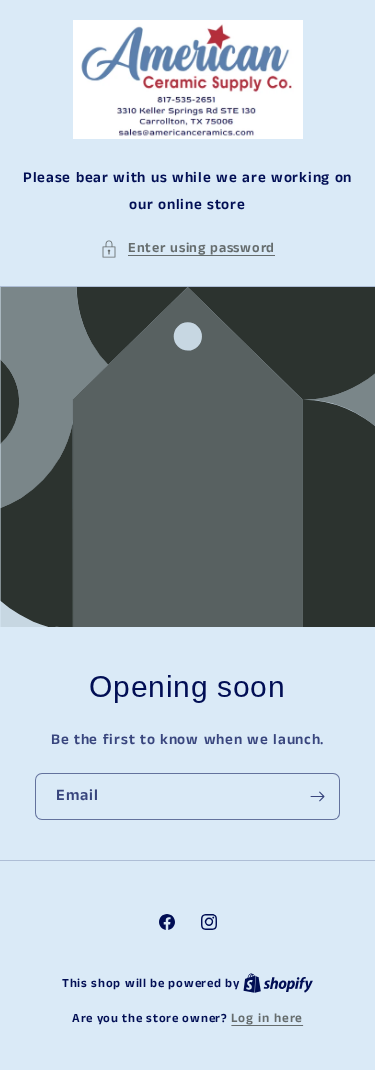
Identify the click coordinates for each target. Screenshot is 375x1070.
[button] (187, 248)
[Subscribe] (317, 796)
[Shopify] (278, 983)
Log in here (267, 1018)
